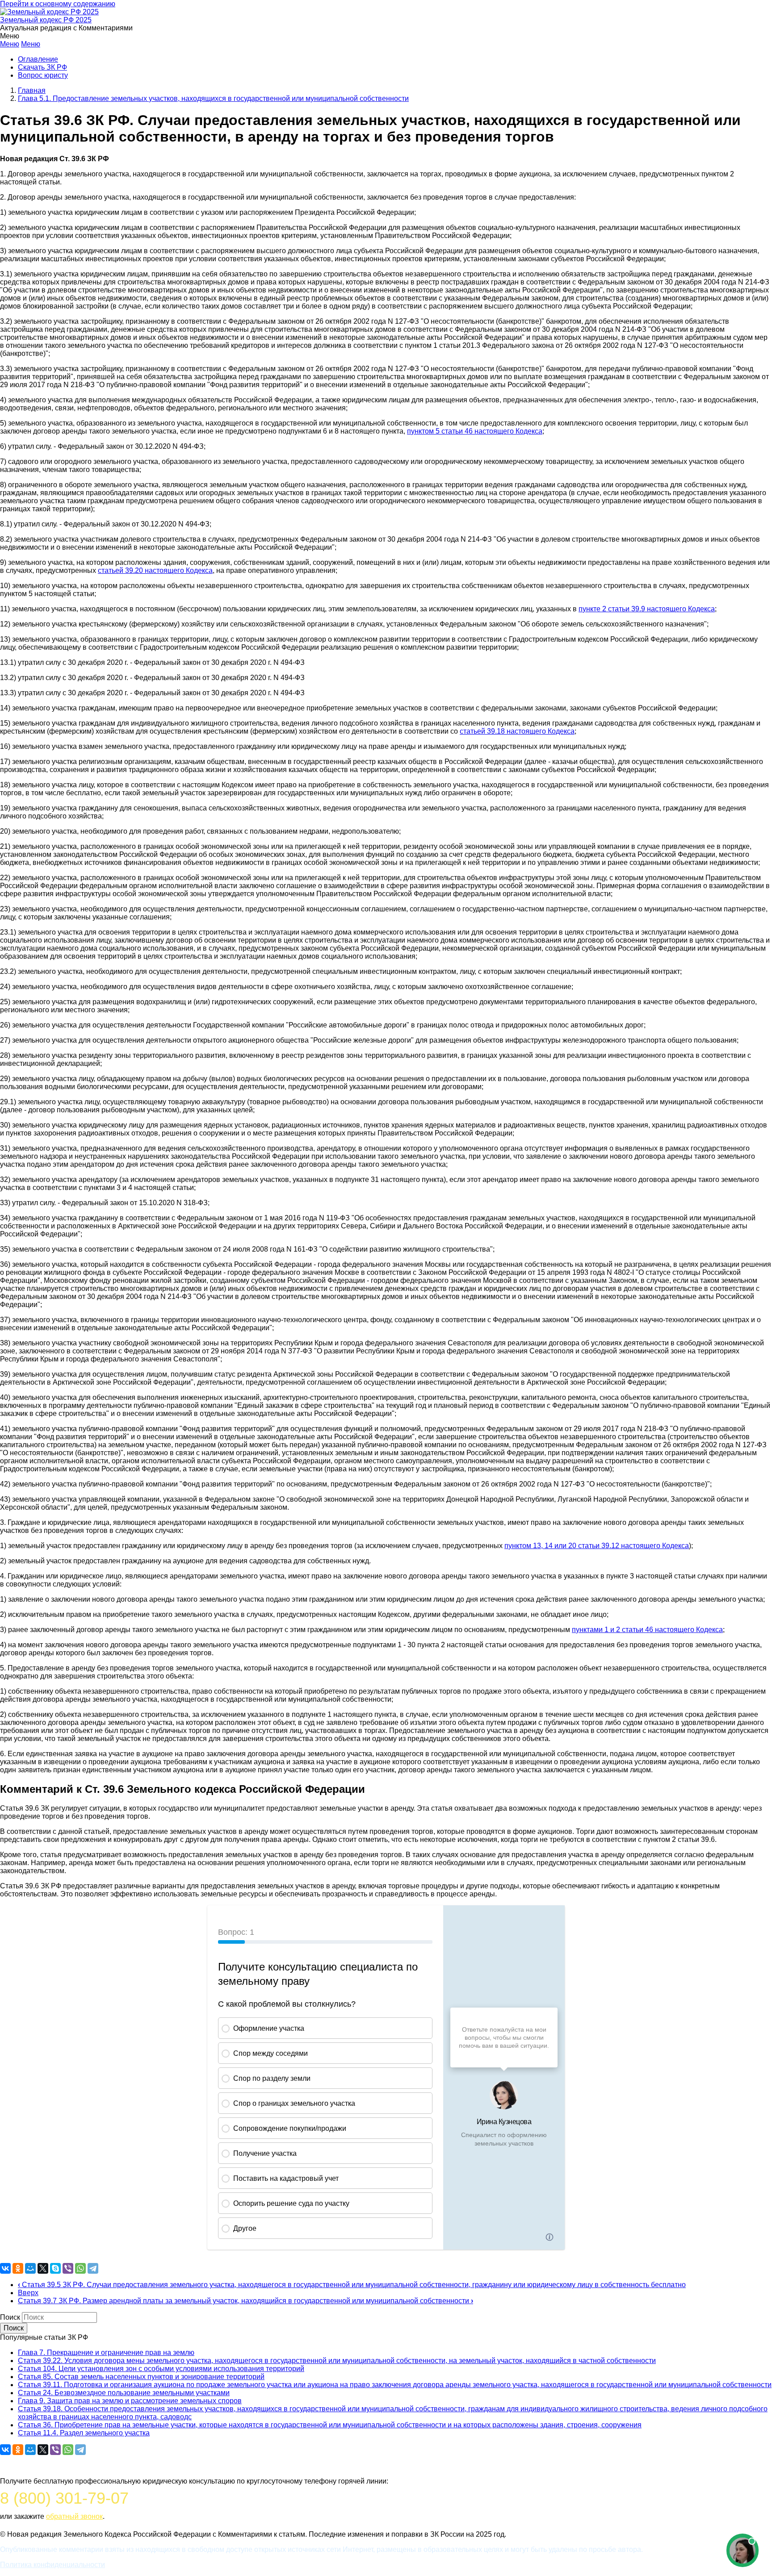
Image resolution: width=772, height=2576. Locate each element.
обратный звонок (74, 2516)
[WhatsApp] (80, 2268)
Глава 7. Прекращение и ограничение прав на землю (106, 2353)
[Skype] (55, 2268)
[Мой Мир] (30, 2268)
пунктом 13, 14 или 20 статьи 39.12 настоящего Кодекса (597, 1546)
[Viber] (68, 2268)
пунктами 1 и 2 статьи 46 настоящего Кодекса (647, 1630)
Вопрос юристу (43, 75)
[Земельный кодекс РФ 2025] (49, 12)
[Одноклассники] (18, 2268)
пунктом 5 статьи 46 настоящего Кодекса (475, 431)
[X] (43, 2268)
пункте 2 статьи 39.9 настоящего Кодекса (647, 609)
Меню (10, 44)
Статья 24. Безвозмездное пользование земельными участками (124, 2393)
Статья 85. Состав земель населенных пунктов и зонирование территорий (141, 2377)
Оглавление (38, 59)
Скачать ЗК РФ (42, 67)
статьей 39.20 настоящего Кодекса (155, 570)
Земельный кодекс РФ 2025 (46, 20)
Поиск (10, 2317)
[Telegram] (93, 2268)
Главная (32, 90)
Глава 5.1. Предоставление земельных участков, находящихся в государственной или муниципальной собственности (213, 98)
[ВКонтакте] (5, 2268)
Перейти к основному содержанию (58, 4)
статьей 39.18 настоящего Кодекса (517, 731)
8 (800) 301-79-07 (64, 2498)
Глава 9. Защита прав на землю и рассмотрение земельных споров (130, 2401)
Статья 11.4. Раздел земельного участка (84, 2433)
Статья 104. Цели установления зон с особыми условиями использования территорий (161, 2369)
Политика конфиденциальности (52, 2565)
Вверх (28, 2293)
